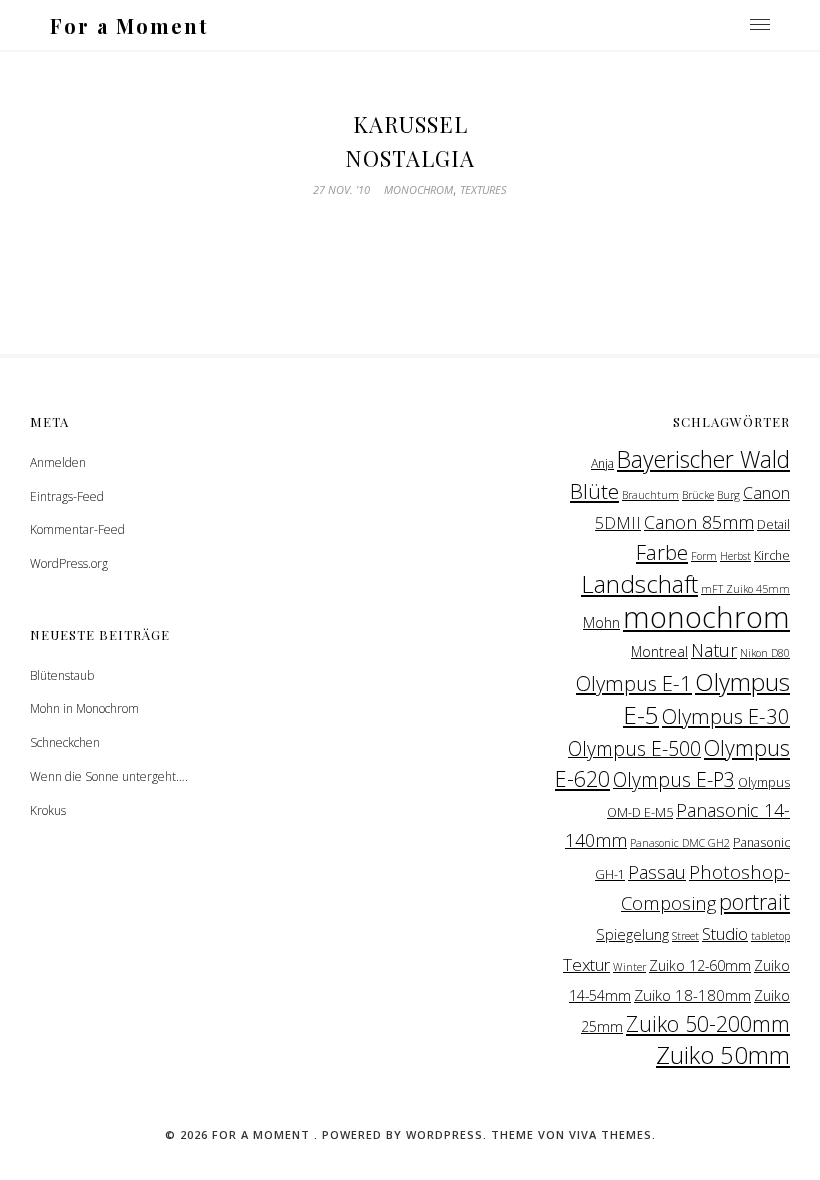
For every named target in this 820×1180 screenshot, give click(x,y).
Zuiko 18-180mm (692, 995)
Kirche (772, 555)
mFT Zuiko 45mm (745, 589)
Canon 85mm (699, 522)
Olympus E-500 (634, 748)
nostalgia (410, 158)
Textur (586, 964)
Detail (773, 524)
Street (685, 936)
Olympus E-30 (726, 716)
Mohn (601, 622)
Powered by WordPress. (406, 1134)
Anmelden (58, 462)
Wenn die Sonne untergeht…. (109, 776)
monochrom (706, 617)
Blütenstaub (62, 675)
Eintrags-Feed (67, 496)
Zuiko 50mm (723, 1055)
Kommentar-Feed (77, 529)
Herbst (735, 556)
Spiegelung (632, 934)
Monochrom (418, 189)
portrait (754, 901)
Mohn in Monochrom (84, 708)
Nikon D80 (765, 653)
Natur (714, 650)
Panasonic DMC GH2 (680, 843)
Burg (728, 495)
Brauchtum (650, 495)
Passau (657, 872)
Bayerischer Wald (703, 459)
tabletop (770, 936)
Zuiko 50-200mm (708, 1023)
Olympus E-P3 (674, 779)
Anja (602, 463)
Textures (483, 189)
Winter (629, 967)
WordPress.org (69, 563)
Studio (725, 933)
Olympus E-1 (634, 683)
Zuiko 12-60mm (700, 965)
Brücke (698, 495)
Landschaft (639, 584)
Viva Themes (610, 1134)
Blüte (594, 491)
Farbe (662, 552)
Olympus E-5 (706, 698)
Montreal (659, 651)
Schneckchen (65, 742)
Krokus (48, 810)
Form (704, 556)
